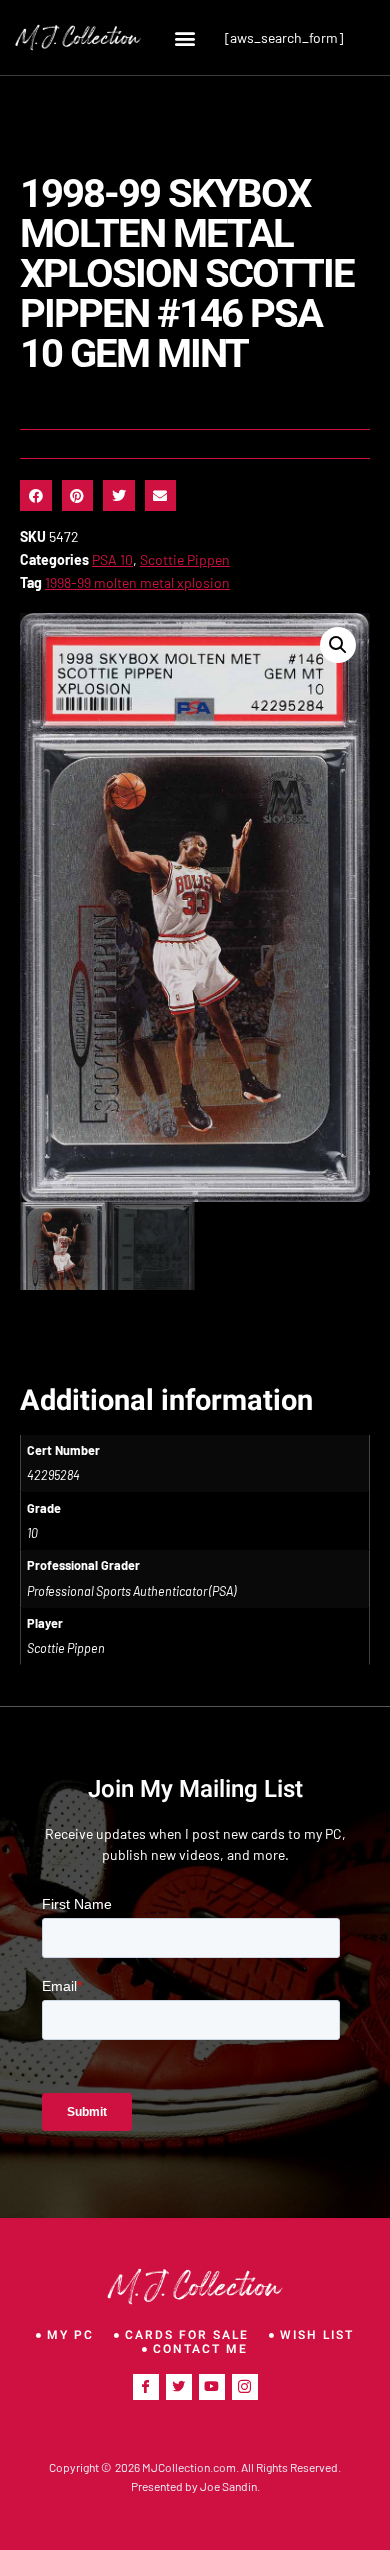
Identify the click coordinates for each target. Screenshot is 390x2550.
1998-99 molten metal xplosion (137, 582)
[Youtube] (212, 2387)
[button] (185, 37)
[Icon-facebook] (146, 2387)
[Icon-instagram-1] (245, 2387)
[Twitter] (179, 2387)
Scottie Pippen (185, 559)
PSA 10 (112, 559)
